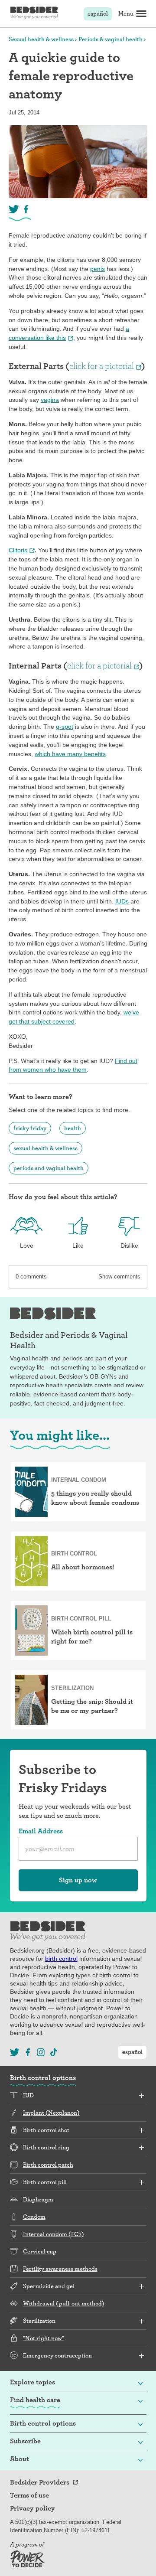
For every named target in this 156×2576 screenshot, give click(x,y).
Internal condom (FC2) (54, 2234)
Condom (34, 2217)
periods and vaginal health (49, 1168)
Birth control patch (48, 2165)
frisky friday (30, 1128)
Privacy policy (32, 2508)
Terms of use (29, 2495)
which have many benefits (70, 754)
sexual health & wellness (45, 1148)
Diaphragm (38, 2199)
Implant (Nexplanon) (51, 2113)
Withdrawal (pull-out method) (64, 2303)
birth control (61, 1959)
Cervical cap (40, 2251)
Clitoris (18, 550)
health (73, 1128)
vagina (50, 400)
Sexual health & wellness (41, 39)
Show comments (119, 1277)
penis (97, 269)
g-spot (65, 727)
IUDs (122, 901)
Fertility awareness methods (60, 2269)
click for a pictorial (102, 366)
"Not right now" (44, 2338)
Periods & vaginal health (110, 39)
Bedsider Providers (40, 2482)
